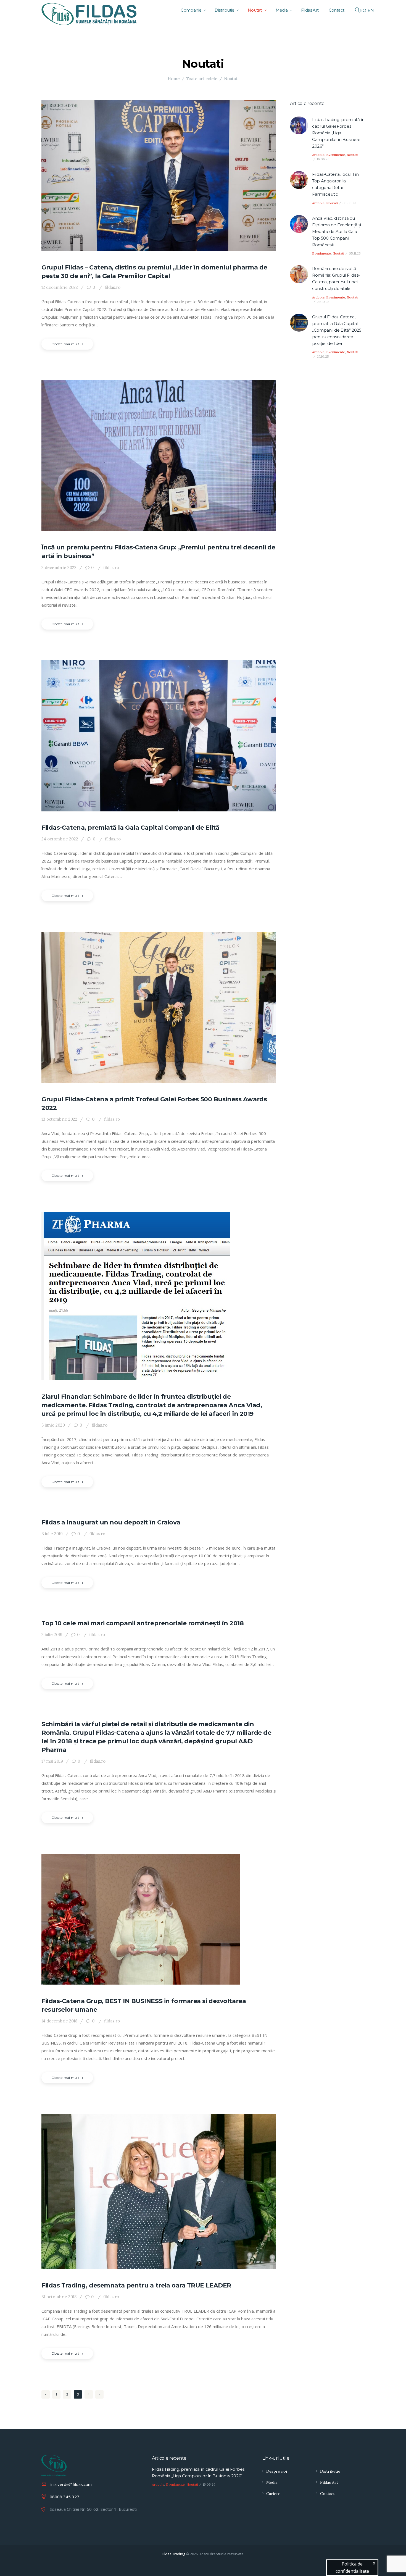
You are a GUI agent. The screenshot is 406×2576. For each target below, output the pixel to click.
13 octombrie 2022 (59, 1119)
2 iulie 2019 (52, 1635)
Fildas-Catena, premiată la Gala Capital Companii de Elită (130, 828)
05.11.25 (355, 253)
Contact (327, 2494)
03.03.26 (349, 203)
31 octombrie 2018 (59, 2297)
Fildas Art (329, 2482)
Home (174, 79)
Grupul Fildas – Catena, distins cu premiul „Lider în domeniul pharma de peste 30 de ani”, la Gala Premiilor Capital (154, 272)
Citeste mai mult (65, 344)
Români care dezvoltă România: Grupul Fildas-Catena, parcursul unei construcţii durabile (336, 278)
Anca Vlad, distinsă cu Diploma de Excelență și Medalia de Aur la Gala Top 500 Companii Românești (337, 231)
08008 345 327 (64, 2497)
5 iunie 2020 (53, 1425)
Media (272, 2482)
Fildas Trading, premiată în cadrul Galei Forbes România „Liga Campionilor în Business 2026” (338, 133)
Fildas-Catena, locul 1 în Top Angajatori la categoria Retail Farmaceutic (335, 184)
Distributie (330, 2471)
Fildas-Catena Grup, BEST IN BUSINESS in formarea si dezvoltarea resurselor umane (144, 2005)
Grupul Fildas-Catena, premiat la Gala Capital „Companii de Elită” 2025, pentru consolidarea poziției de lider (337, 330)
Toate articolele (202, 79)
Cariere (273, 2494)
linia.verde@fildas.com (71, 2484)
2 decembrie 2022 (59, 568)
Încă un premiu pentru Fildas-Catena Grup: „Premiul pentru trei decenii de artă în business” (158, 552)
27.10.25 (323, 356)
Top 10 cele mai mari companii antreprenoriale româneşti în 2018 (143, 1623)
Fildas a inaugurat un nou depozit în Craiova (111, 1522)
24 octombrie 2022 (60, 839)
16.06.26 (323, 159)
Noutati (352, 155)
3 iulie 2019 (52, 1534)
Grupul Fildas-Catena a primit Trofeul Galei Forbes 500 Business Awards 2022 (154, 1104)
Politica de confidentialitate (352, 2567)
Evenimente (336, 155)
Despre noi (277, 2471)
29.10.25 (323, 302)
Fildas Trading (173, 2554)
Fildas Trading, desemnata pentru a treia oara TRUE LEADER (136, 2285)
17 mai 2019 (52, 1761)
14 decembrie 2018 (59, 2021)
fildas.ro (112, 287)
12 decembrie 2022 (60, 287)
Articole (318, 155)
